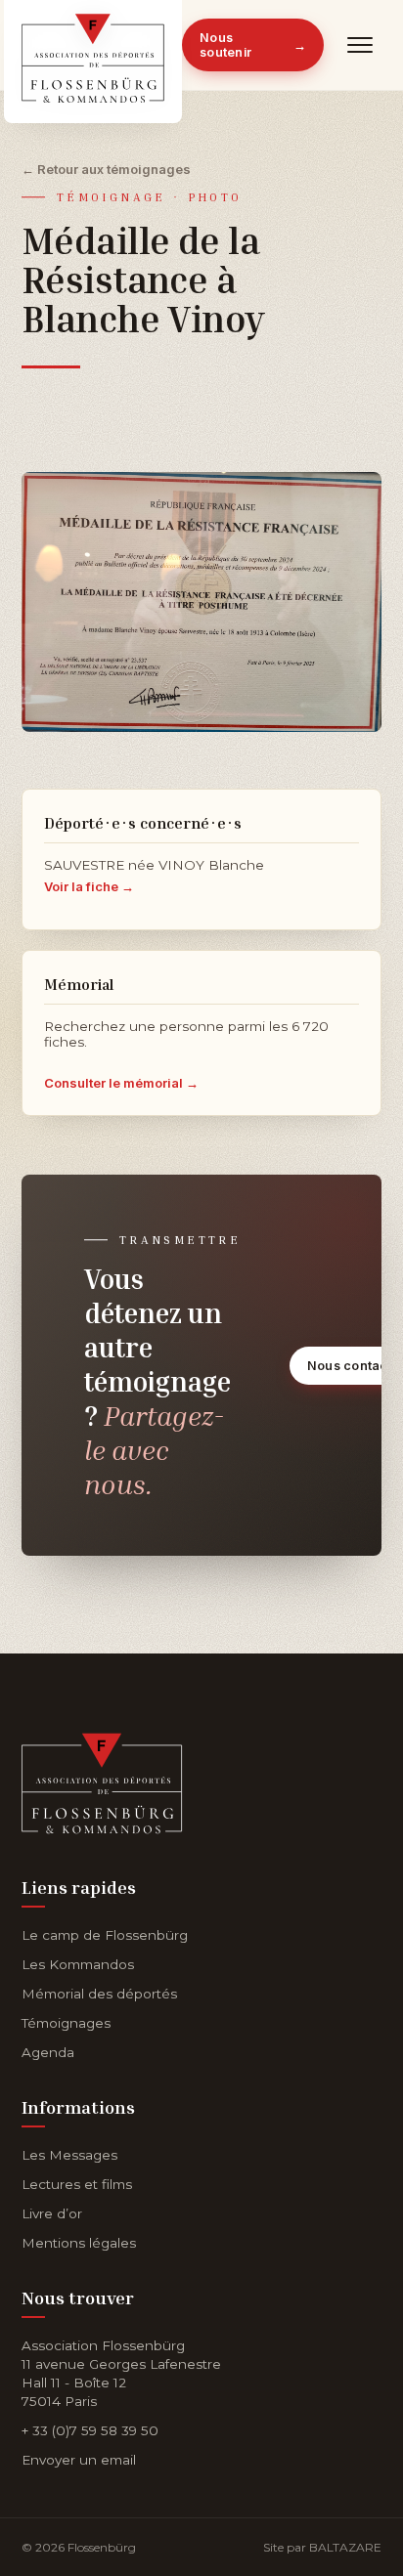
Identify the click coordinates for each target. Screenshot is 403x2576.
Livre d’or (52, 2213)
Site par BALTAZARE (322, 2547)
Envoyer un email (79, 2460)
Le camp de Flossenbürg (105, 1935)
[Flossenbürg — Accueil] (93, 45)
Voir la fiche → (89, 886)
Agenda (48, 2052)
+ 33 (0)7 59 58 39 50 (90, 2430)
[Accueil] (102, 1779)
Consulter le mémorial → (121, 1083)
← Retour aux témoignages (106, 169)
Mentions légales (79, 2243)
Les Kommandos (78, 1964)
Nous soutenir (253, 45)
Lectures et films (77, 2184)
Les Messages (69, 2155)
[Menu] (360, 45)
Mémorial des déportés (99, 1994)
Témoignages (66, 2023)
